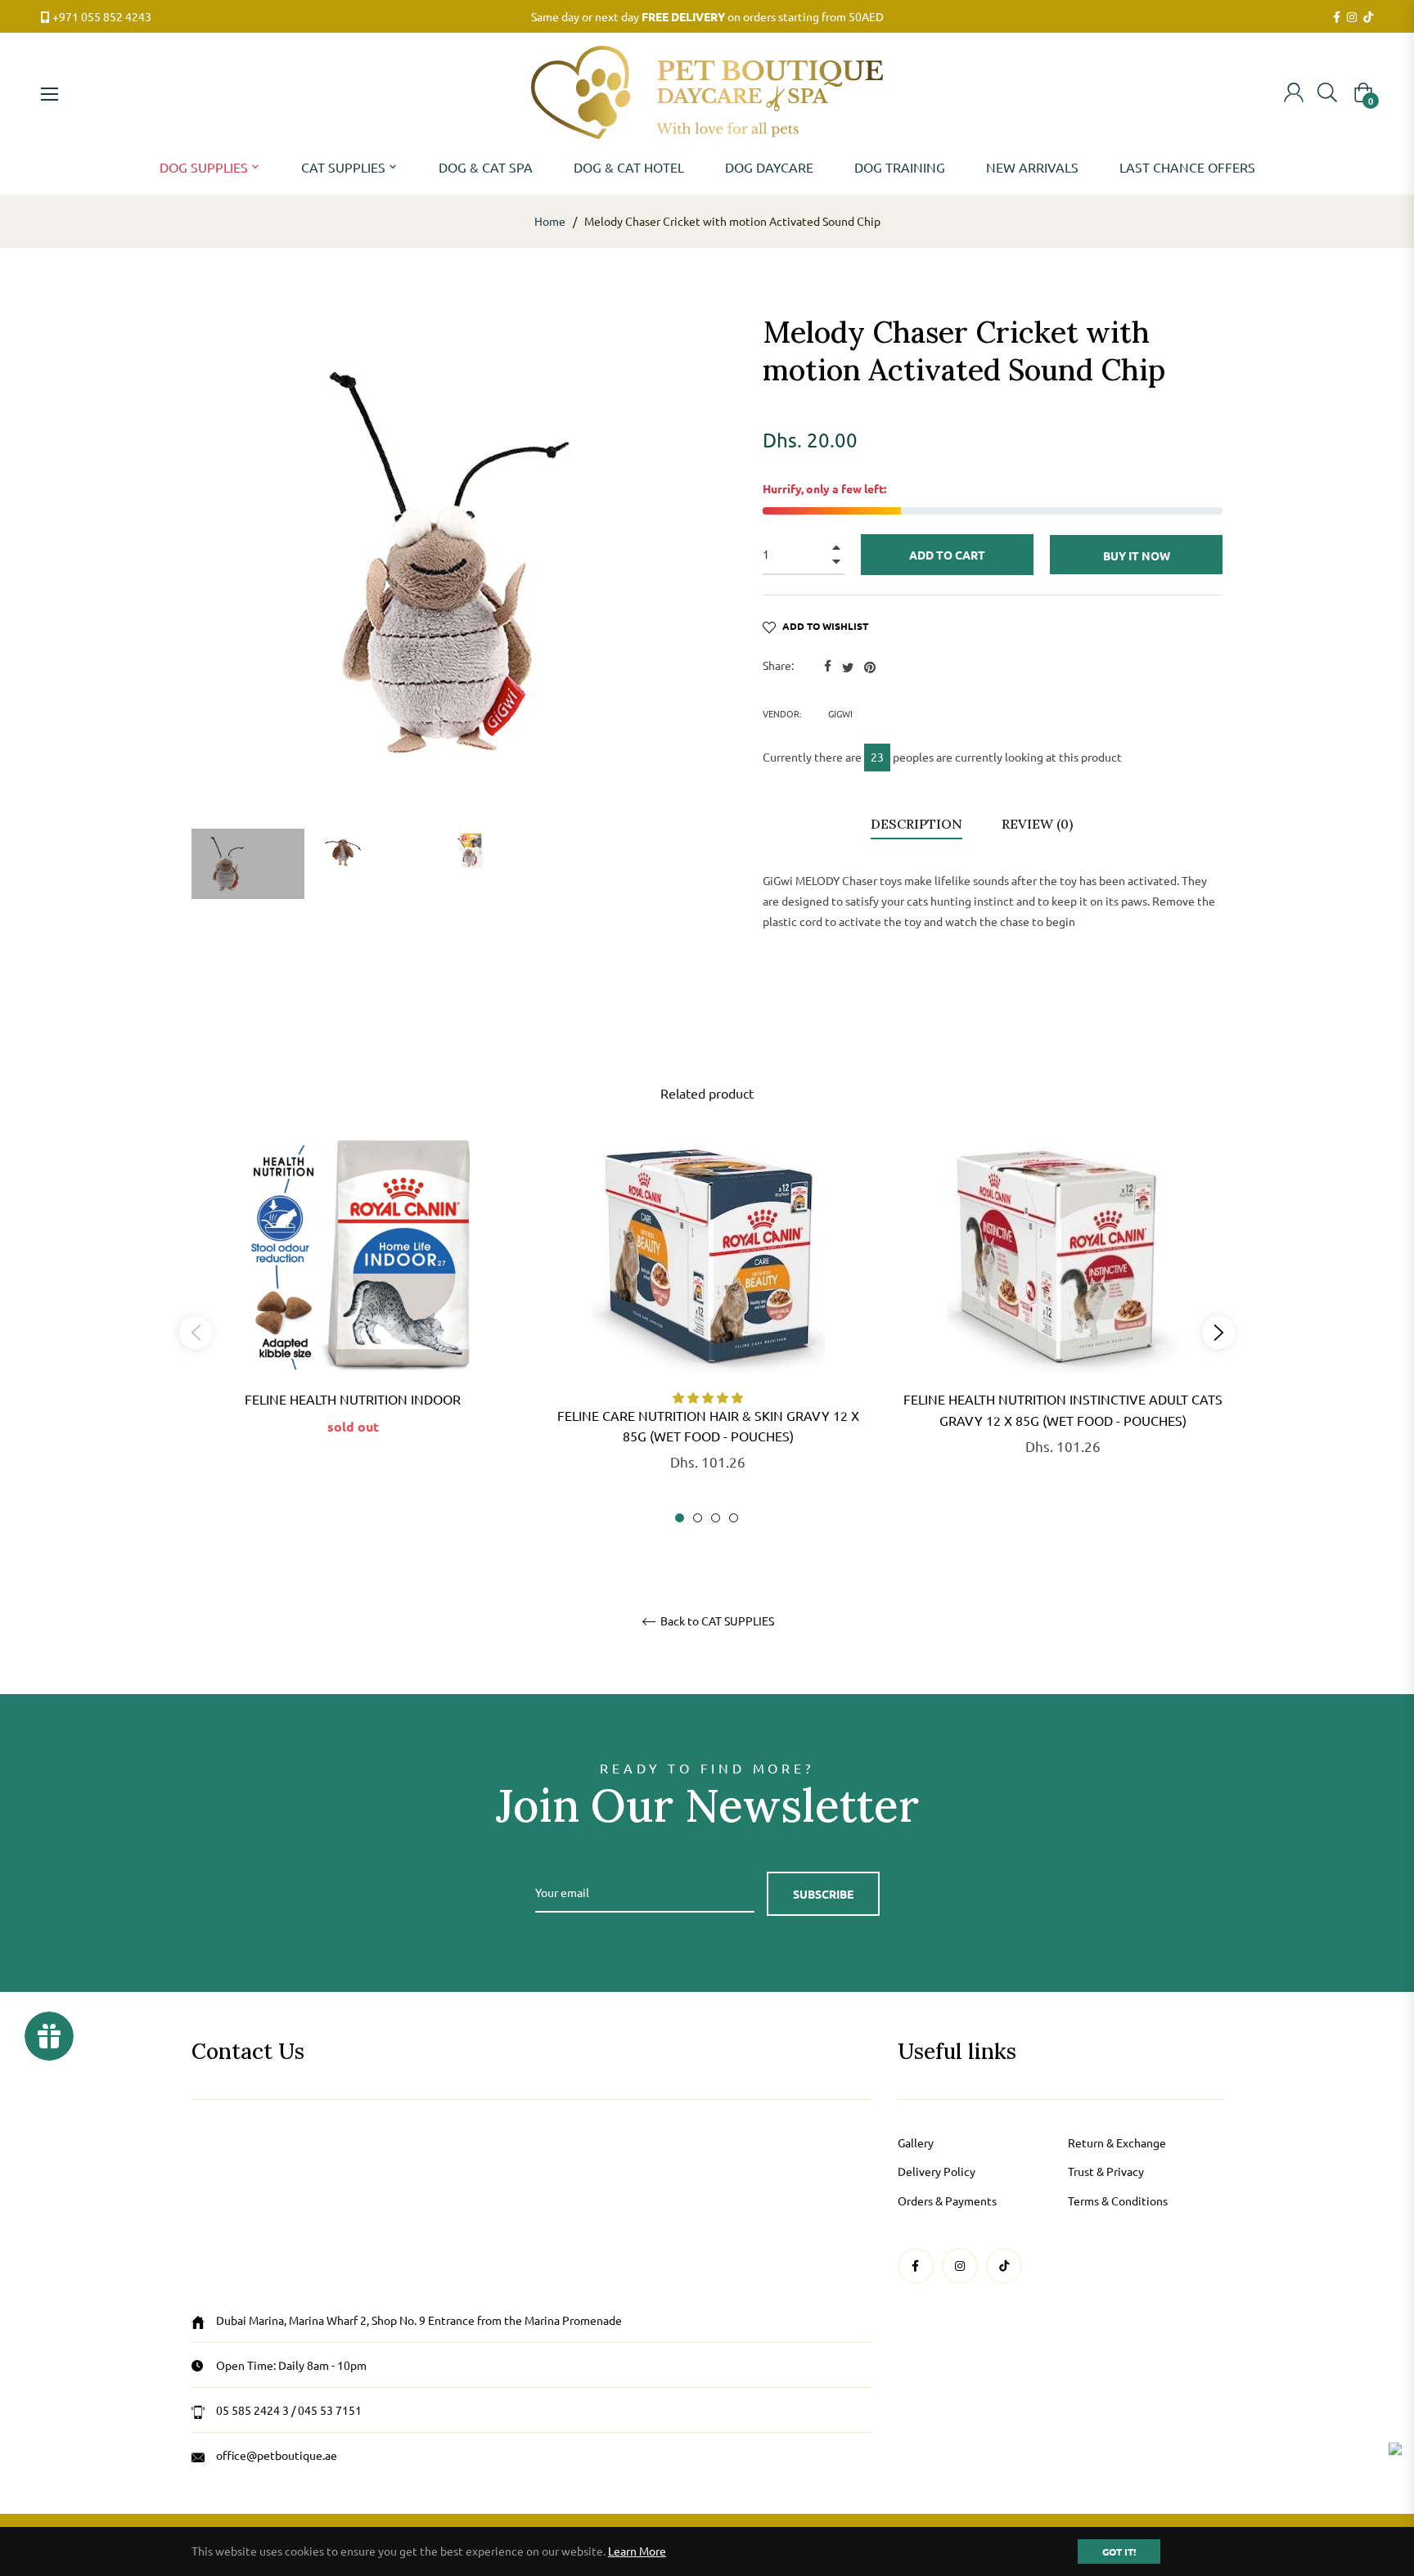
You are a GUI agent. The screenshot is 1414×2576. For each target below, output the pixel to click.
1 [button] (680, 1518)
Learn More (637, 2551)
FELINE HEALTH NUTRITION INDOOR (353, 1399)
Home (550, 221)
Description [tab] (916, 824)
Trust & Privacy (1106, 2171)
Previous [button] (196, 1333)
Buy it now (1137, 555)
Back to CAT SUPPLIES (716, 1621)
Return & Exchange (1117, 2142)
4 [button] (734, 1518)
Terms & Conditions (1118, 2201)
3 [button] (716, 1518)
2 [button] (698, 1518)
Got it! (1119, 2551)
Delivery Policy (937, 2171)
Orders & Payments (947, 2201)
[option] (353, 1314)
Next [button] (1218, 1333)
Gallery (916, 2142)
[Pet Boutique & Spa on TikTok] (1368, 17)
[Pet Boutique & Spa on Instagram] (1352, 17)
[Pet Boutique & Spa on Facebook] (1337, 17)
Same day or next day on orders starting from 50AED (707, 16)
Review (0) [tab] (1039, 824)
